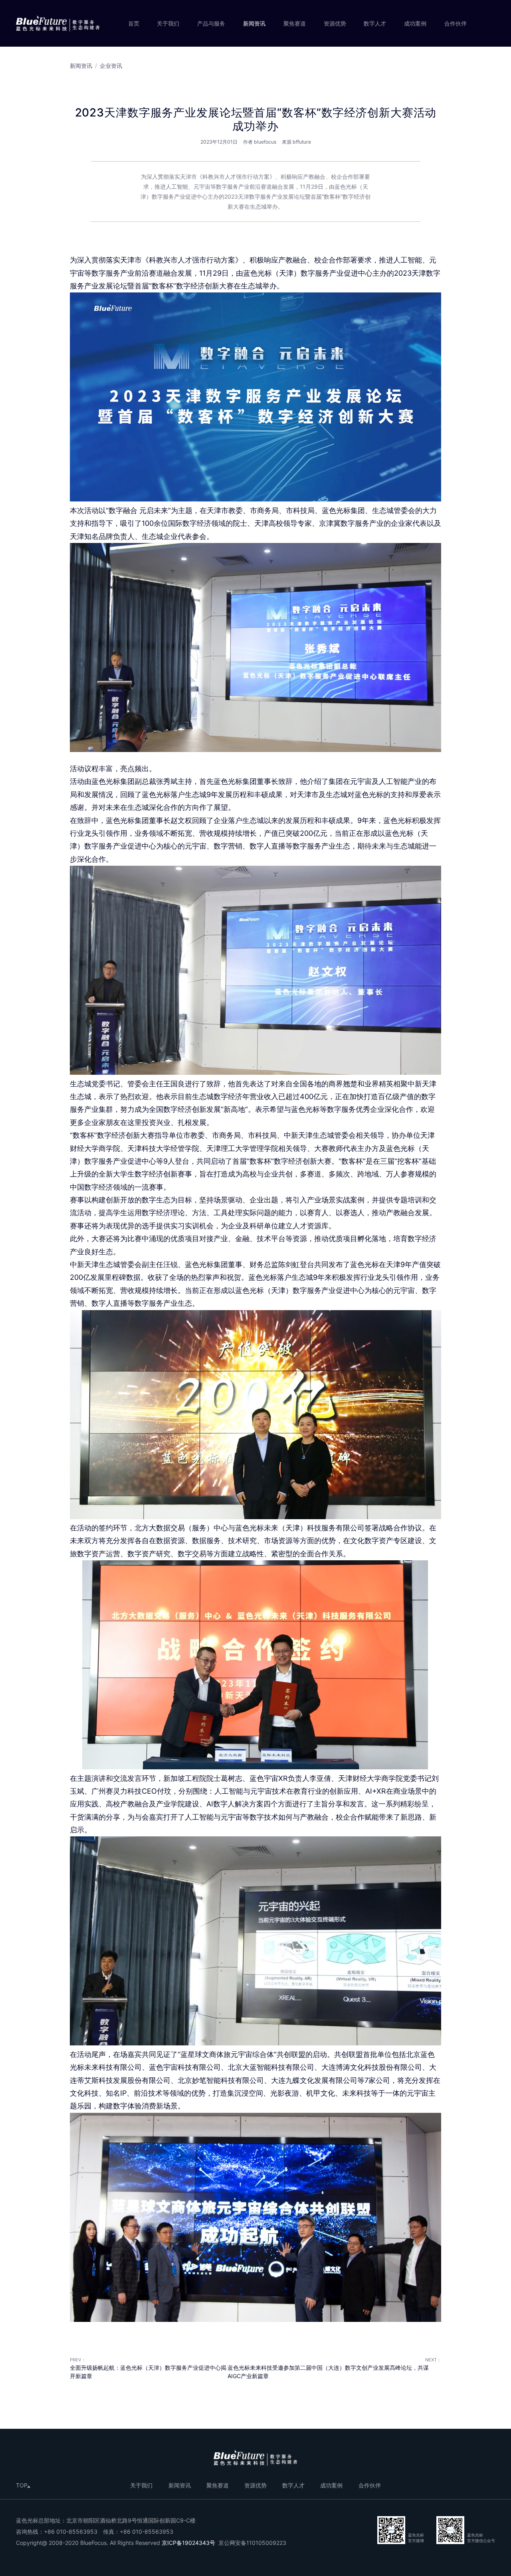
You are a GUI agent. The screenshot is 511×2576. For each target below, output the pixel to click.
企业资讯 (111, 66)
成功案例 (415, 23)
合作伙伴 (456, 23)
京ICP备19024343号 (188, 2543)
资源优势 (335, 23)
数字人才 (375, 23)
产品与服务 (211, 23)
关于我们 (168, 23)
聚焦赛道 (295, 23)
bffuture (302, 142)
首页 (134, 23)
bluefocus (265, 142)
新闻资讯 (254, 23)
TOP (22, 2485)
